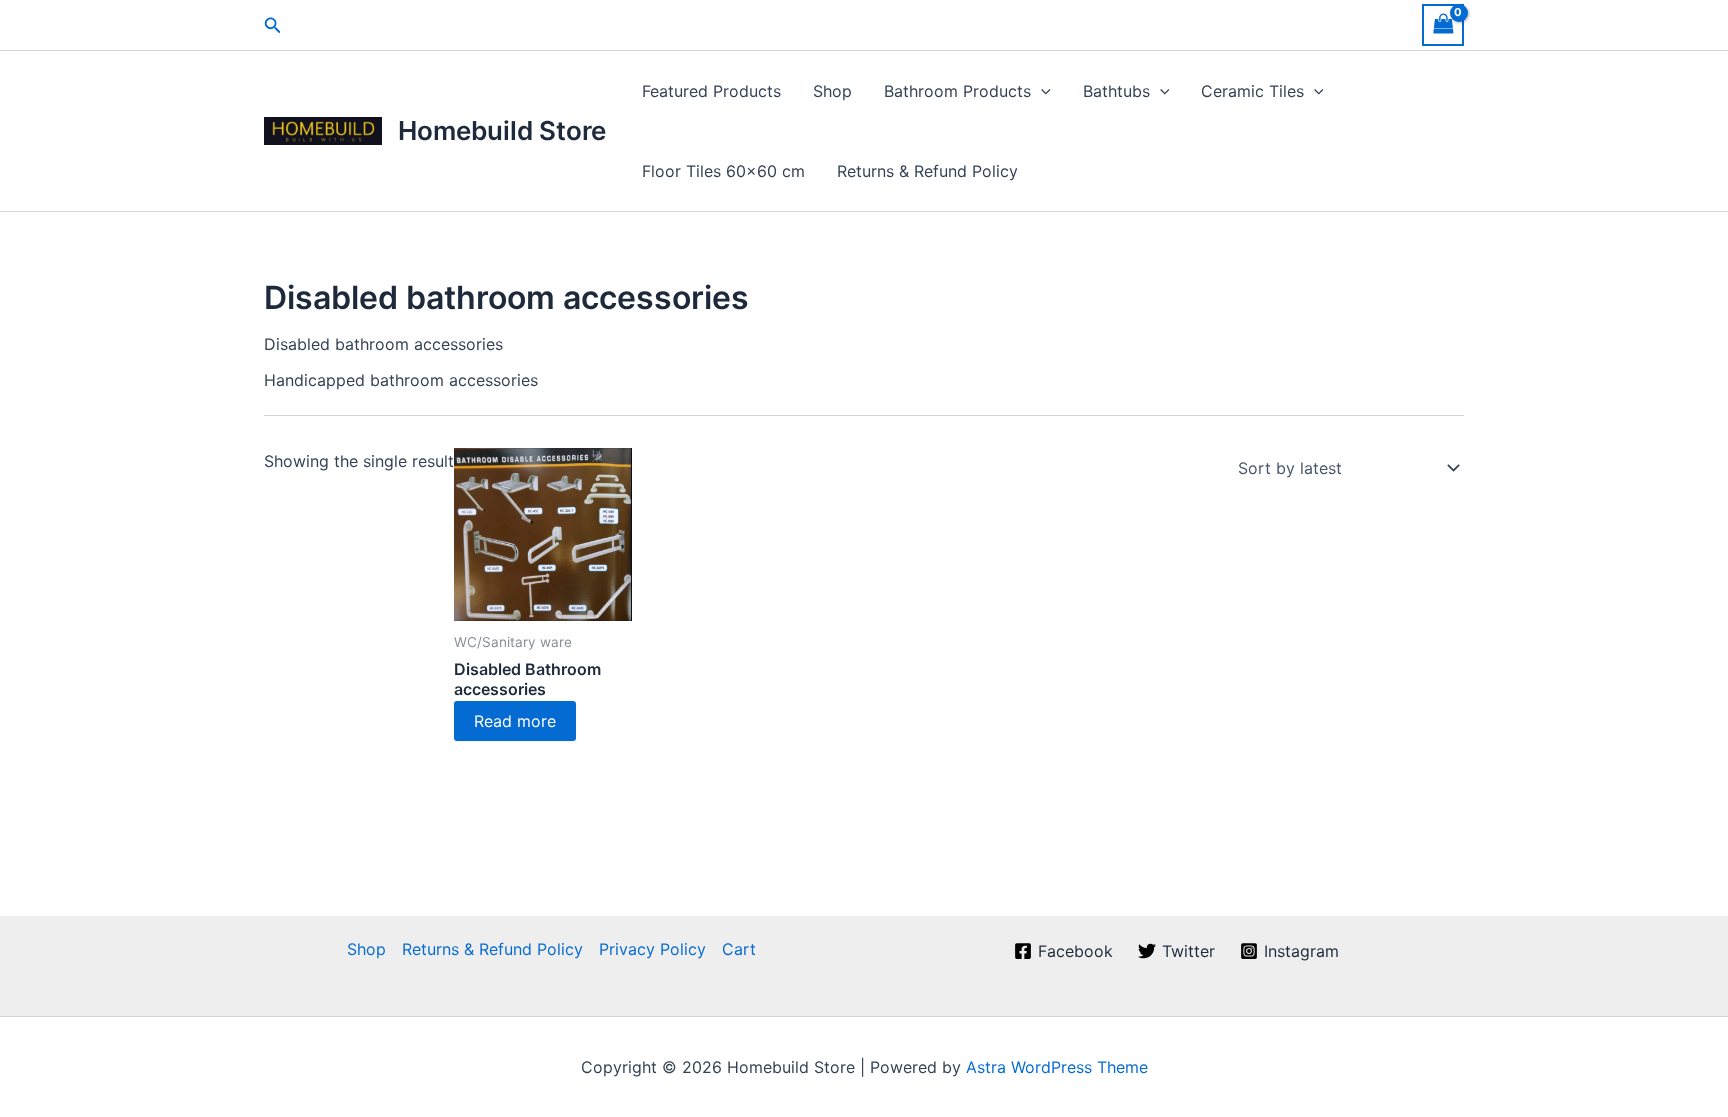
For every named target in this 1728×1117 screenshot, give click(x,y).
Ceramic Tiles (1252, 91)
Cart (739, 949)
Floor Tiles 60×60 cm (723, 171)
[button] (273, 25)
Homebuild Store (502, 130)
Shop (832, 91)
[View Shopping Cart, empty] (1443, 24)
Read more (515, 721)
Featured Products (711, 91)
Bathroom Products (957, 91)
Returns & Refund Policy (927, 171)
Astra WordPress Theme (1057, 1067)
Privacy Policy (652, 949)
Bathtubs (1116, 91)
